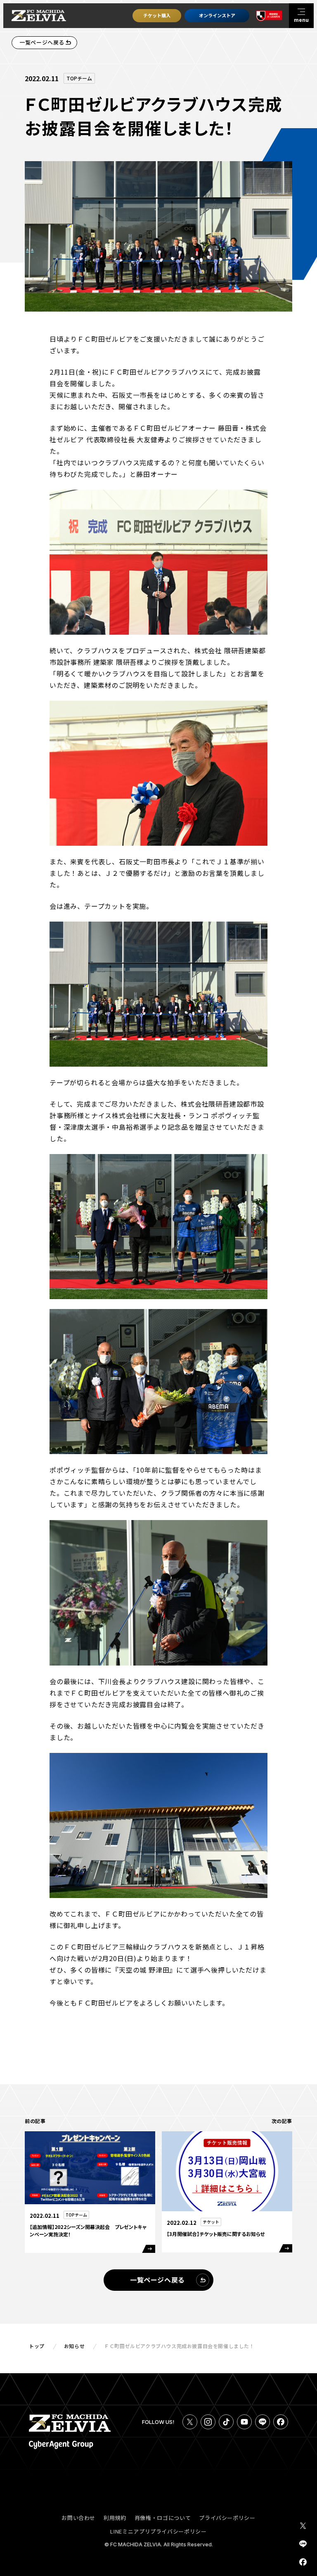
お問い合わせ (78, 2518)
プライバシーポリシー (227, 2518)
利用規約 (115, 2518)
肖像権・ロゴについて (163, 2518)
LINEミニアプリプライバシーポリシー (158, 2531)
